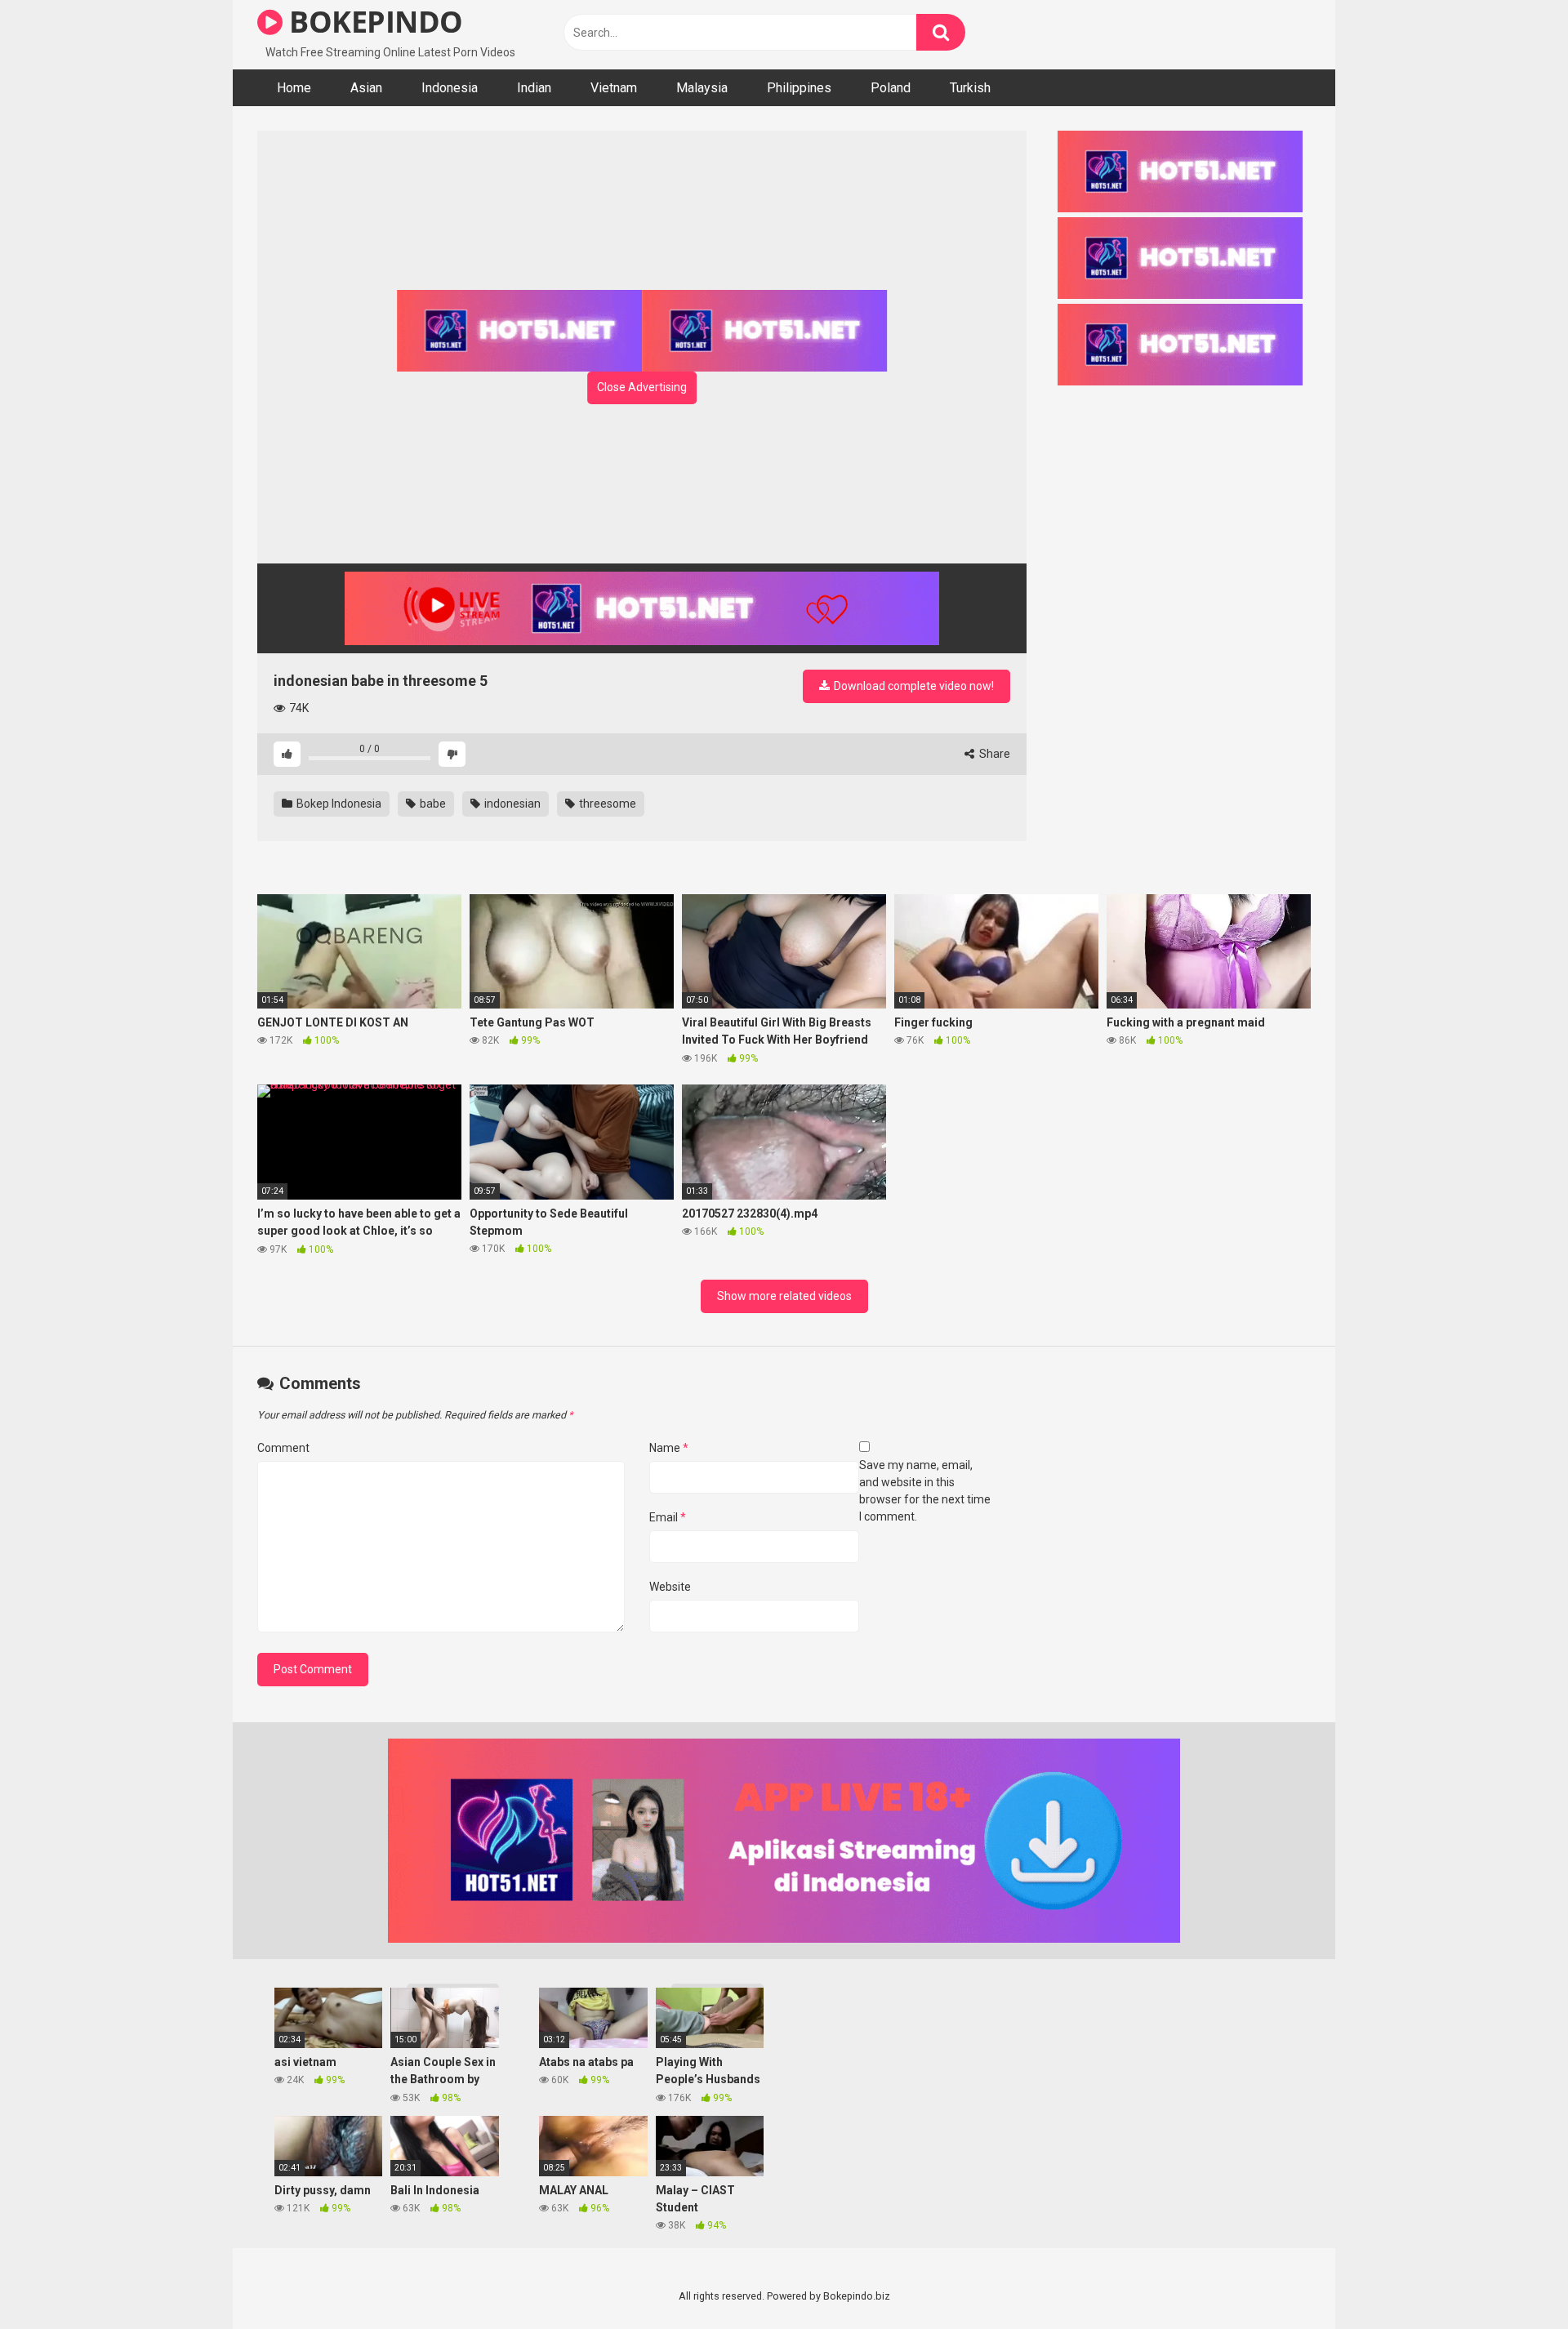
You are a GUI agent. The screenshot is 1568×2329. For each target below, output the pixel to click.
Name (669, 1448)
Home (294, 88)
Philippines (799, 88)
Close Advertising (642, 387)
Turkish (970, 88)
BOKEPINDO (373, 22)
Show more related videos (784, 1296)
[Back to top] (1513, 2280)
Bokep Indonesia (338, 804)
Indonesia (450, 88)
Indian (534, 88)
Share (993, 754)
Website (670, 1587)
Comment (283, 1448)
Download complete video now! (913, 686)
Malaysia (702, 88)
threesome (606, 804)
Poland (891, 88)
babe (432, 804)
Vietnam (614, 88)
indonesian (511, 804)
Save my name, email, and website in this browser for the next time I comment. (925, 1491)
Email (668, 1517)
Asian (366, 88)
